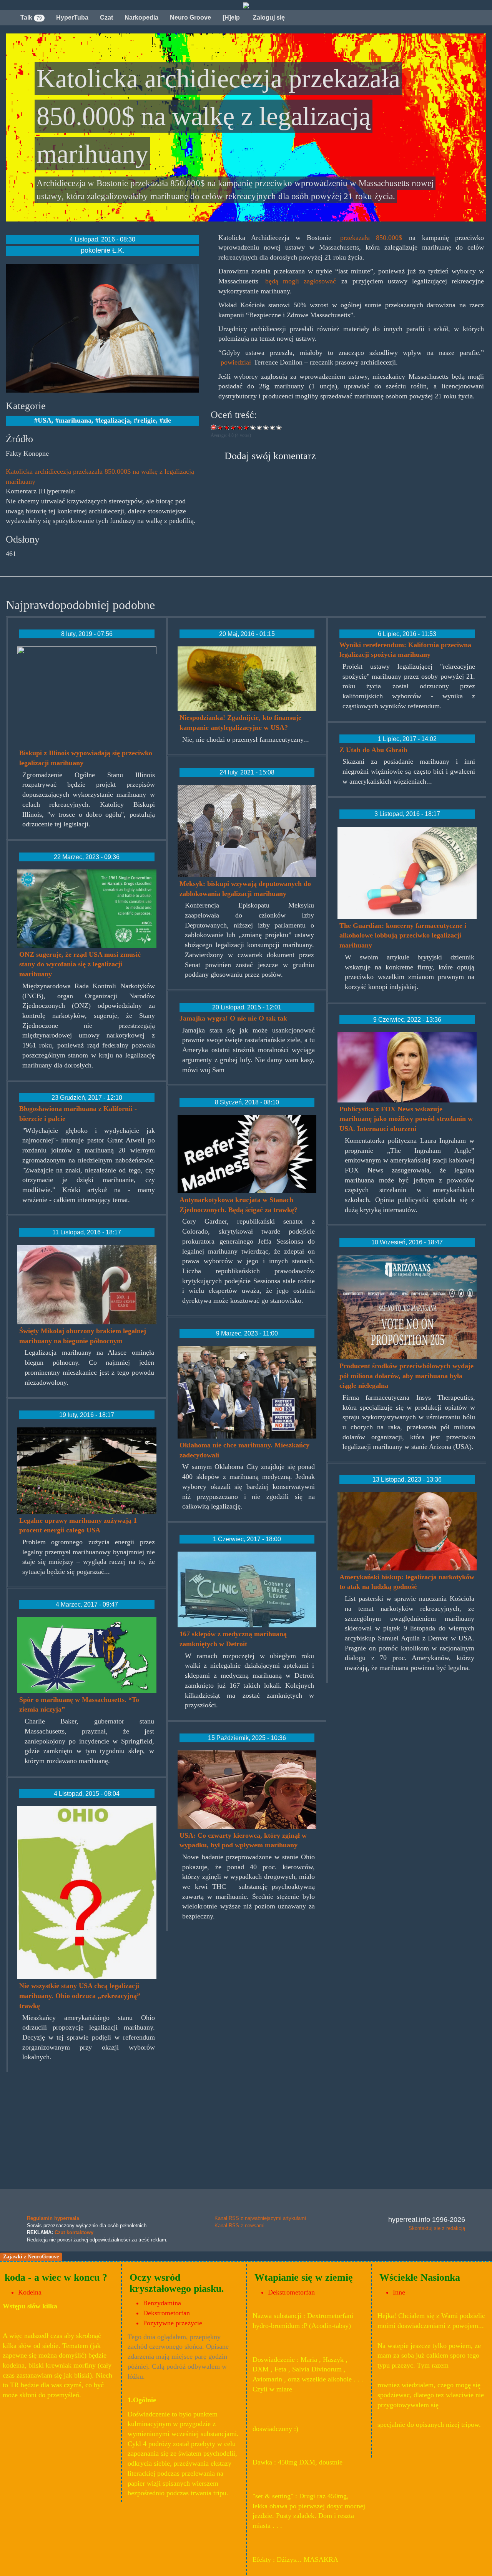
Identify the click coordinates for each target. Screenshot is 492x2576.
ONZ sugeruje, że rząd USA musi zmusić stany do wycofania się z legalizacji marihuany (80, 964)
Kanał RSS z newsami (239, 2225)
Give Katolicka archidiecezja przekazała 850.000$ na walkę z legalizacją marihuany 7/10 (260, 427)
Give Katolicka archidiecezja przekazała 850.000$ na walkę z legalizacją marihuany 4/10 (240, 427)
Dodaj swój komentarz (270, 456)
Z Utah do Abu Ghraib (373, 750)
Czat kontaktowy (74, 2232)
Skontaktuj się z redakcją (437, 2228)
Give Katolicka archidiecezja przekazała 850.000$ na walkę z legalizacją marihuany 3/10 (234, 427)
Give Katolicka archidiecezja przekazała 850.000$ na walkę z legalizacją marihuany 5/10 (247, 427)
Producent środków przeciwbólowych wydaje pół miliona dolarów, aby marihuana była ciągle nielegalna (406, 1376)
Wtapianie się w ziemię (304, 2277)
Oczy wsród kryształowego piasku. (177, 2283)
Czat (106, 17)
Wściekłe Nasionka (420, 2277)
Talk (31, 17)
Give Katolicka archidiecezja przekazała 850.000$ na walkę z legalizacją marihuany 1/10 (220, 427)
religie (146, 420)
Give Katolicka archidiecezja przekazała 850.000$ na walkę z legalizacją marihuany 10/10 (279, 427)
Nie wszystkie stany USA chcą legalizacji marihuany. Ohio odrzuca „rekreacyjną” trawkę (80, 1996)
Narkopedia (141, 17)
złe (167, 420)
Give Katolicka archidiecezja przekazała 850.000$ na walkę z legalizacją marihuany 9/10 (273, 427)
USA (45, 420)
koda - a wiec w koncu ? (56, 2277)
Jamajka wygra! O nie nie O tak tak (233, 1018)
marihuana (75, 420)
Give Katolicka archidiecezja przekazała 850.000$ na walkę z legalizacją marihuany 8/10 (266, 427)
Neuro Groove (190, 17)
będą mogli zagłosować (301, 281)
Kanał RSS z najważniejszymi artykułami (260, 2218)
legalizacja (114, 420)
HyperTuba (72, 17)
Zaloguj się (268, 17)
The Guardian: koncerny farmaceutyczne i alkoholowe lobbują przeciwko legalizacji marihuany (403, 935)
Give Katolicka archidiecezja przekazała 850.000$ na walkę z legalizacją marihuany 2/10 (227, 427)
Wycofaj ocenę (214, 427)
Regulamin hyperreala (53, 2218)
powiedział (236, 362)
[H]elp (231, 17)
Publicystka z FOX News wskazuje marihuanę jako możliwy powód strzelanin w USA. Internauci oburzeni (406, 1119)
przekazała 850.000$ (371, 238)
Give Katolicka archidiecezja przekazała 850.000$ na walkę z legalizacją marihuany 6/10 (253, 427)
